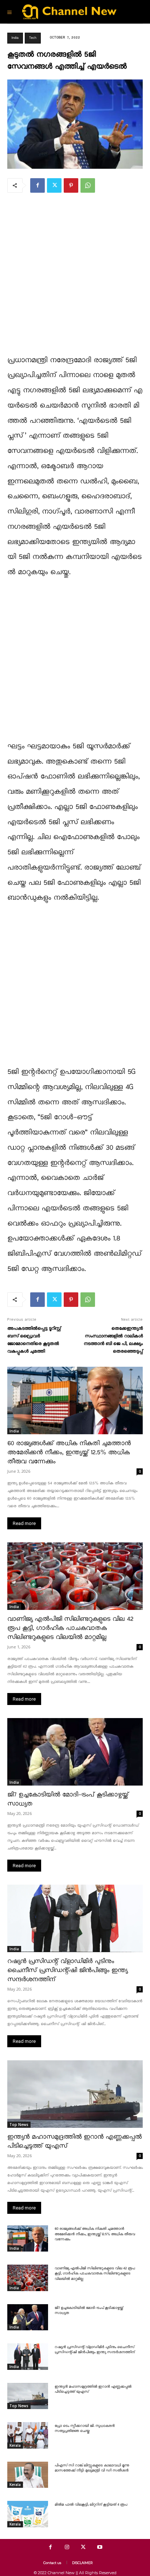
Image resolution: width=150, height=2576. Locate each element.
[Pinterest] (71, 185)
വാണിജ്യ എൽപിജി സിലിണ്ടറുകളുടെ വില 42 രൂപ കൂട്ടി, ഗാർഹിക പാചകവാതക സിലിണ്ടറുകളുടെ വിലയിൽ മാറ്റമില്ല (70, 1628)
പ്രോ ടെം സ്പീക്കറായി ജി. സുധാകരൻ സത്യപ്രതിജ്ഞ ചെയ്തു (85, 2429)
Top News (19, 2125)
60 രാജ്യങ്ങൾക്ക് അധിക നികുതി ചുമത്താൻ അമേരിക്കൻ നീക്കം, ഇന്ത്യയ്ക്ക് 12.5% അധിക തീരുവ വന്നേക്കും (69, 1453)
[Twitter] (54, 185)
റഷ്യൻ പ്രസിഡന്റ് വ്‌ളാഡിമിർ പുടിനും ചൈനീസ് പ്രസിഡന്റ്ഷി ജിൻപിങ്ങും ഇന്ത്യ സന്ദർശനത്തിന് (67, 1970)
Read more (24, 1523)
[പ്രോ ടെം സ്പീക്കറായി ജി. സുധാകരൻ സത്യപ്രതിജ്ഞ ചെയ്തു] (28, 2435)
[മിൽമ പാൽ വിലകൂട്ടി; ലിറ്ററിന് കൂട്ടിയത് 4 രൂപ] (28, 2514)
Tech (33, 38)
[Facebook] (37, 185)
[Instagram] (67, 2547)
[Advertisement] (75, 278)
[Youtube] (100, 2547)
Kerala (15, 2445)
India (15, 38)
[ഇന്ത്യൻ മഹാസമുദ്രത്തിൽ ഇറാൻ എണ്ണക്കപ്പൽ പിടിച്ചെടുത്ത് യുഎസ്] (75, 2094)
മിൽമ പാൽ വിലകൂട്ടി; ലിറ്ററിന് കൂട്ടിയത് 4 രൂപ (91, 2505)
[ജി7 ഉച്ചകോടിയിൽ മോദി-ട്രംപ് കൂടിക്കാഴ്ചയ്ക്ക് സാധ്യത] (75, 1752)
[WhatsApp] (88, 185)
